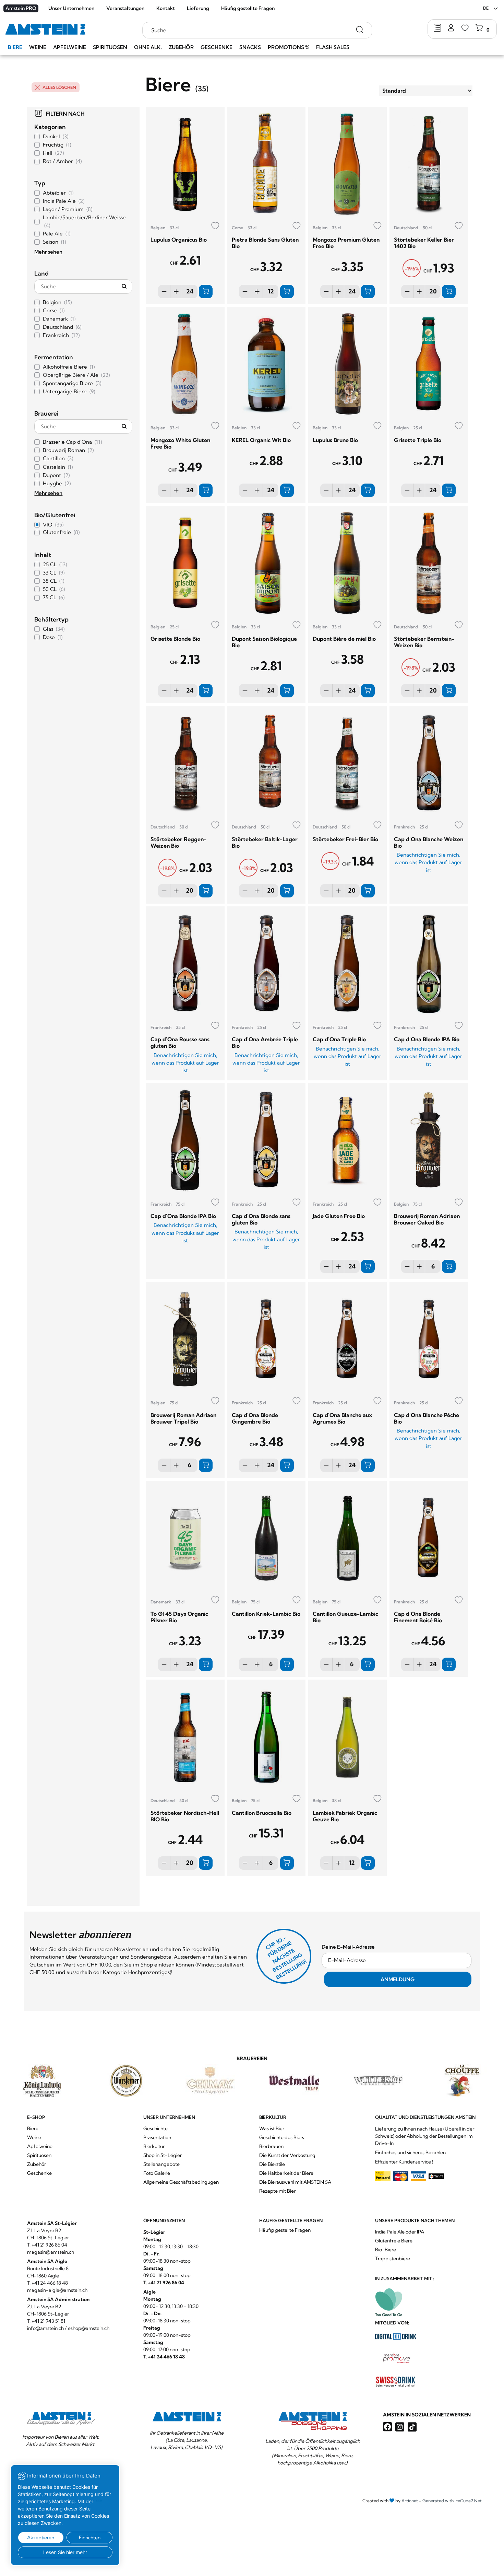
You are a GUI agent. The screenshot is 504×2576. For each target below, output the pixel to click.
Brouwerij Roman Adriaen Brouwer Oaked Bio (427, 1219)
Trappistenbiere (393, 2259)
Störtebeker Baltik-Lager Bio (265, 842)
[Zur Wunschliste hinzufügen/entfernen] (215, 226)
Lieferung (198, 8)
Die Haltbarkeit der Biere (286, 2173)
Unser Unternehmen (71, 8)
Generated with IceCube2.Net (452, 2501)
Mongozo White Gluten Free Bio (180, 443)
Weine (38, 47)
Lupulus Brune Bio (335, 440)
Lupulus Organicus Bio (179, 240)
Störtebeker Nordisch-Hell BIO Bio (185, 1816)
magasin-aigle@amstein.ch (57, 2290)
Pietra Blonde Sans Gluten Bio (265, 243)
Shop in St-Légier (163, 2155)
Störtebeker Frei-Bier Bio (345, 839)
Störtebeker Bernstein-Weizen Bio (424, 642)
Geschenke (217, 47)
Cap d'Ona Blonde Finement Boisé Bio (418, 1617)
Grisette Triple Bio (418, 440)
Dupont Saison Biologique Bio (264, 642)
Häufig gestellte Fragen (248, 8)
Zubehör (181, 47)
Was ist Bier (272, 2128)
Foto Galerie (157, 2173)
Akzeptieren (41, 2538)
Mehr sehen (48, 252)
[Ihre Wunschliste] (465, 28)
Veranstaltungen (125, 8)
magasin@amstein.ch (51, 2252)
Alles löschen (59, 87)
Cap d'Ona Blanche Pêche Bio (427, 1418)
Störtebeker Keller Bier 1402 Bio (424, 243)
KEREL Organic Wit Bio (261, 440)
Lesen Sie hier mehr (65, 2552)
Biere (15, 47)
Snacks (250, 47)
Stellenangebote (161, 2164)
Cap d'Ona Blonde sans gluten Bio (261, 1219)
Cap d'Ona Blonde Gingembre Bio (255, 1418)
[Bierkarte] (437, 28)
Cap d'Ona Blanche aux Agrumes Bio (343, 1418)
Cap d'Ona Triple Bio (339, 1039)
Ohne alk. (148, 47)
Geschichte (155, 2128)
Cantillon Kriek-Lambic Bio (266, 1614)
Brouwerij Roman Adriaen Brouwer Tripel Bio (183, 1418)
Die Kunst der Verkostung (287, 2155)
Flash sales (333, 47)
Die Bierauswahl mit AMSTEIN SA (295, 2182)
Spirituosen (110, 47)
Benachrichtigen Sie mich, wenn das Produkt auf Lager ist (428, 862)
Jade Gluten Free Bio (339, 1216)
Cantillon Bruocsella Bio (262, 1813)
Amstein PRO (21, 8)
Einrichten (90, 2538)
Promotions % (289, 47)
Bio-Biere (386, 2250)
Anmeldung (398, 1979)
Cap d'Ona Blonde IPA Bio (427, 1039)
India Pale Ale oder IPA (400, 2232)
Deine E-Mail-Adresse (348, 1947)
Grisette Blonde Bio (175, 639)
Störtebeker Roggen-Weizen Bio (178, 842)
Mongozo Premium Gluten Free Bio (346, 243)
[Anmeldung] (451, 28)
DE (486, 8)
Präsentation (157, 2137)
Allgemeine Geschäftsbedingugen (181, 2182)
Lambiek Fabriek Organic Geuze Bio (345, 1816)
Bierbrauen (271, 2146)
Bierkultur (154, 2146)
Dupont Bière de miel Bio (344, 639)
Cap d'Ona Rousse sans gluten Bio (180, 1042)
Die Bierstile (272, 2164)
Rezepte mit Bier (277, 2191)
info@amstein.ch (45, 2328)
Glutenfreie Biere (394, 2241)
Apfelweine (70, 47)
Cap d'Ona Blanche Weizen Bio (429, 842)
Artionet (410, 2501)
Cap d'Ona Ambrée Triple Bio (265, 1042)
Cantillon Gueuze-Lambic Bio (345, 1617)
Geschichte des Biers (282, 2137)
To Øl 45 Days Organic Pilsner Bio (179, 1617)
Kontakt (166, 8)
